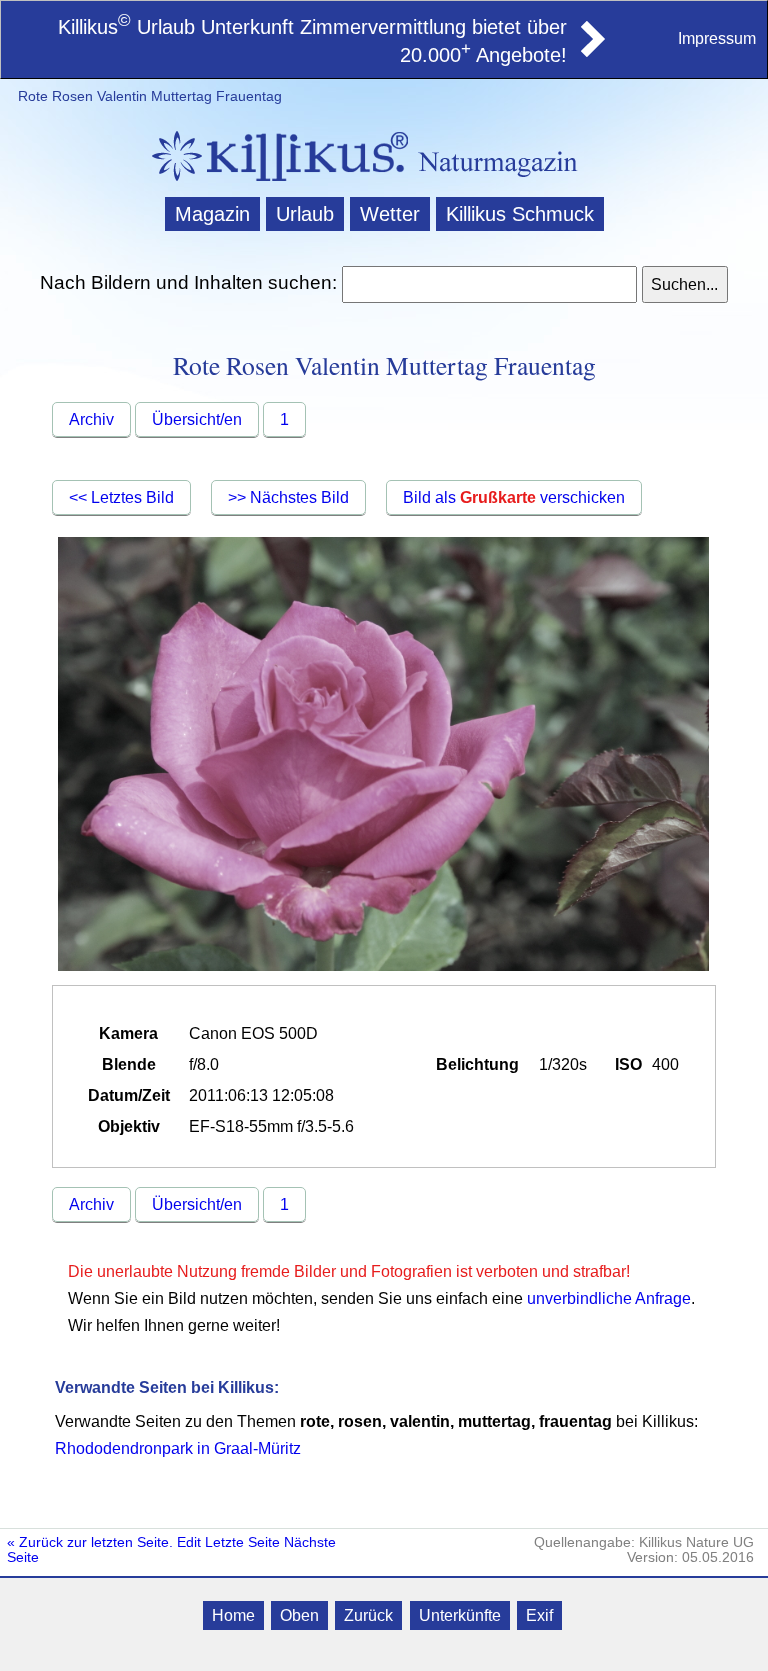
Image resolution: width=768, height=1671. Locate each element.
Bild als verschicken (514, 497)
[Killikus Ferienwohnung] (591, 51)
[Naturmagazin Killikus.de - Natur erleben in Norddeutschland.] (274, 183)
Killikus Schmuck (520, 214)
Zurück (368, 1615)
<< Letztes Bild (121, 497)
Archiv (91, 419)
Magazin (212, 214)
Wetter (390, 214)
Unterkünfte (460, 1615)
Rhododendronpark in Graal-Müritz (178, 1448)
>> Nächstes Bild (288, 497)
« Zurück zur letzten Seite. (90, 1542)
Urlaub (305, 214)
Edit (189, 1542)
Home (233, 1615)
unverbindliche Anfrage (609, 1298)
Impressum (717, 38)
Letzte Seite (242, 1542)
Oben (299, 1615)
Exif (539, 1615)
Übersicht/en (197, 419)
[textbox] (489, 284)
